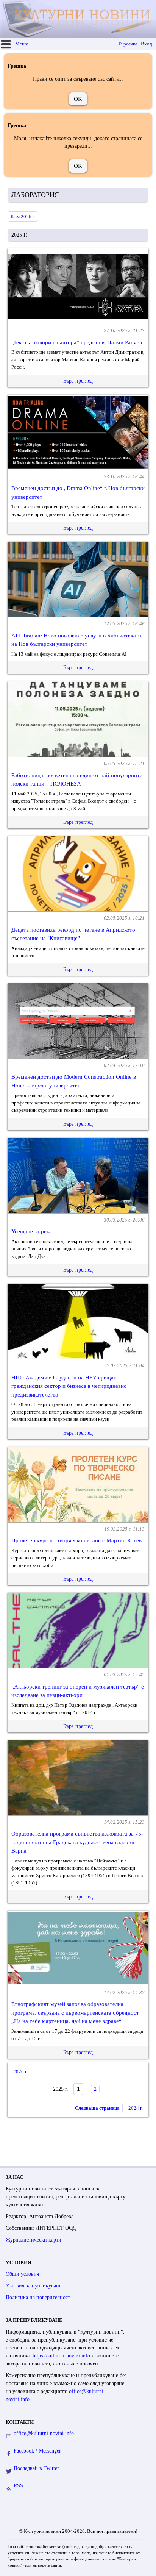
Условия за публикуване (34, 2286)
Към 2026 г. (23, 216)
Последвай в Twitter (36, 2468)
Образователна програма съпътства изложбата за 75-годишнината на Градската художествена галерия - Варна (77, 1842)
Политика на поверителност (38, 2297)
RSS (18, 2486)
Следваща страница (97, 2108)
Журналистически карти (34, 2240)
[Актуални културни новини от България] (79, 19)
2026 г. (20, 2072)
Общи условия (22, 2274)
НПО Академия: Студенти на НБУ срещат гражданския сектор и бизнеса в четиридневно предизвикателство (69, 1386)
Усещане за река (32, 1231)
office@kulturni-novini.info (44, 2433)
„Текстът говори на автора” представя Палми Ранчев (77, 342)
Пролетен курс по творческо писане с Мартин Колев (76, 1540)
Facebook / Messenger (37, 2451)
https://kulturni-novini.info (62, 2356)
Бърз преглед (78, 381)
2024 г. (136, 2108)
